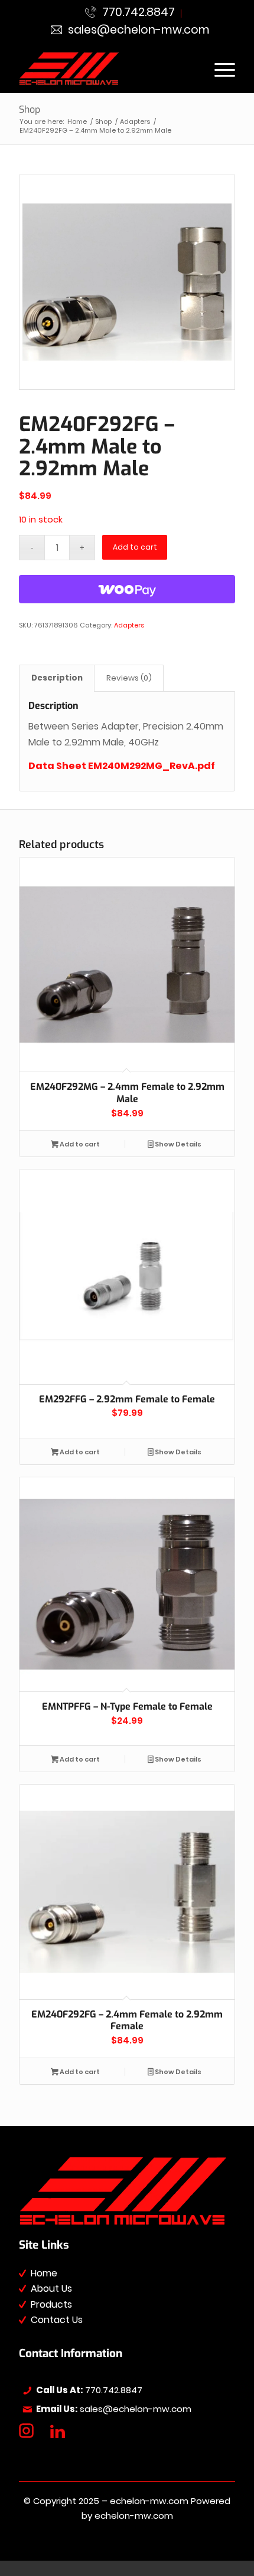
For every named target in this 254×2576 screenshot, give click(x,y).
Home (44, 2273)
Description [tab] (57, 678)
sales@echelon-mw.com (136, 30)
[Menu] (219, 69)
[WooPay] (127, 589)
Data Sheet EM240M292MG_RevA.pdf (122, 766)
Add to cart (135, 547)
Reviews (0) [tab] (129, 678)
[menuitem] (130, 14)
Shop (30, 109)
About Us (51, 2288)
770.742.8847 (136, 12)
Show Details (178, 1144)
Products (51, 2304)
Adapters (129, 625)
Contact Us (57, 2320)
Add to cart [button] (79, 1144)
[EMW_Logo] (105, 69)
